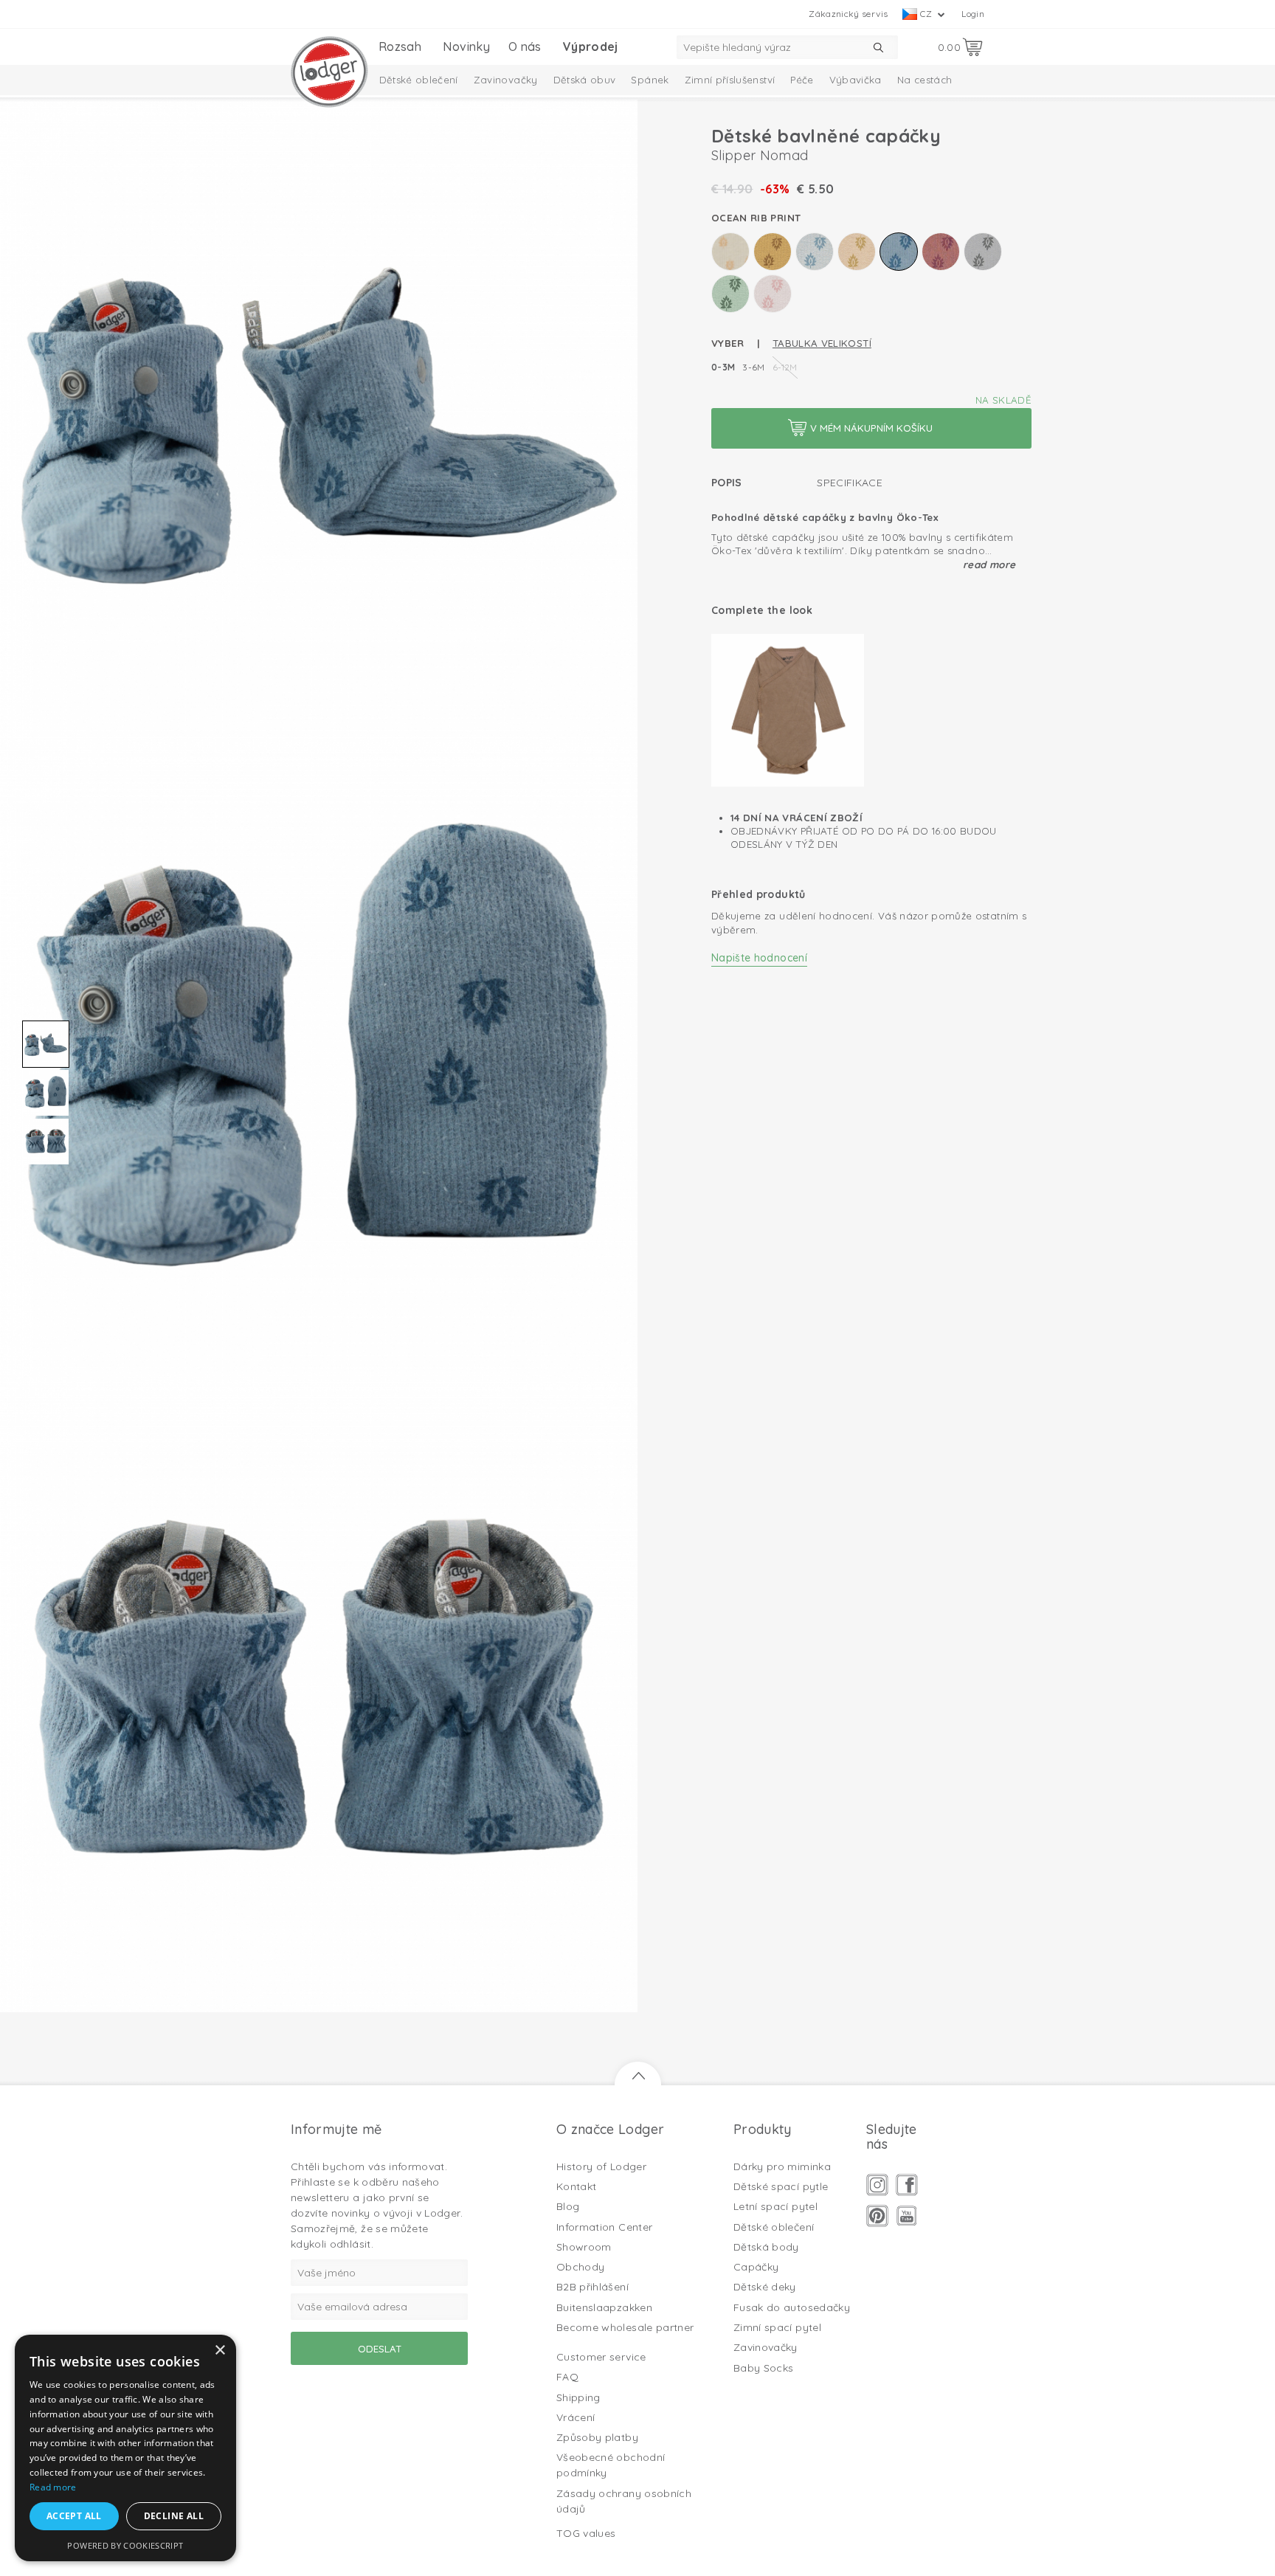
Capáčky (756, 2267)
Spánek (650, 80)
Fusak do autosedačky (792, 2307)
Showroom (584, 2247)
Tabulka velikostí (822, 343)
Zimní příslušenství (730, 80)
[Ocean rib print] (899, 252)
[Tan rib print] (773, 294)
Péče (802, 80)
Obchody (580, 2267)
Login (973, 14)
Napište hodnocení (759, 958)
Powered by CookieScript (125, 2545)
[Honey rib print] (773, 252)
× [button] (220, 2351)
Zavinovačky (506, 80)
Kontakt (576, 2186)
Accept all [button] (74, 2516)
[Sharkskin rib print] (983, 252)
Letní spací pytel (775, 2206)
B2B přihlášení (592, 2287)
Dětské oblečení (419, 80)
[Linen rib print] (857, 252)
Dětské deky (765, 2287)
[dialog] (125, 2448)
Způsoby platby (597, 2437)
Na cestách (925, 80)
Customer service (601, 2357)
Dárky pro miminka (782, 2166)
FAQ (567, 2377)
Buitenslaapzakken (604, 2307)
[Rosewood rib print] (941, 252)
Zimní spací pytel (777, 2327)
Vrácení (576, 2417)
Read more (989, 564)
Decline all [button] (174, 2516)
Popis (727, 483)
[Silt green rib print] (730, 294)
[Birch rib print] (730, 252)
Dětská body (766, 2247)
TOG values (586, 2533)
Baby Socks (764, 2368)
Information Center (604, 2227)
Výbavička (856, 80)
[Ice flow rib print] (815, 252)
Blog (568, 2206)
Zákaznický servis (848, 14)
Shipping (578, 2397)
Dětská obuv (585, 80)
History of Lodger (601, 2166)
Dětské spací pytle (781, 2186)
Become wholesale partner (625, 2327)
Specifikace (850, 483)
